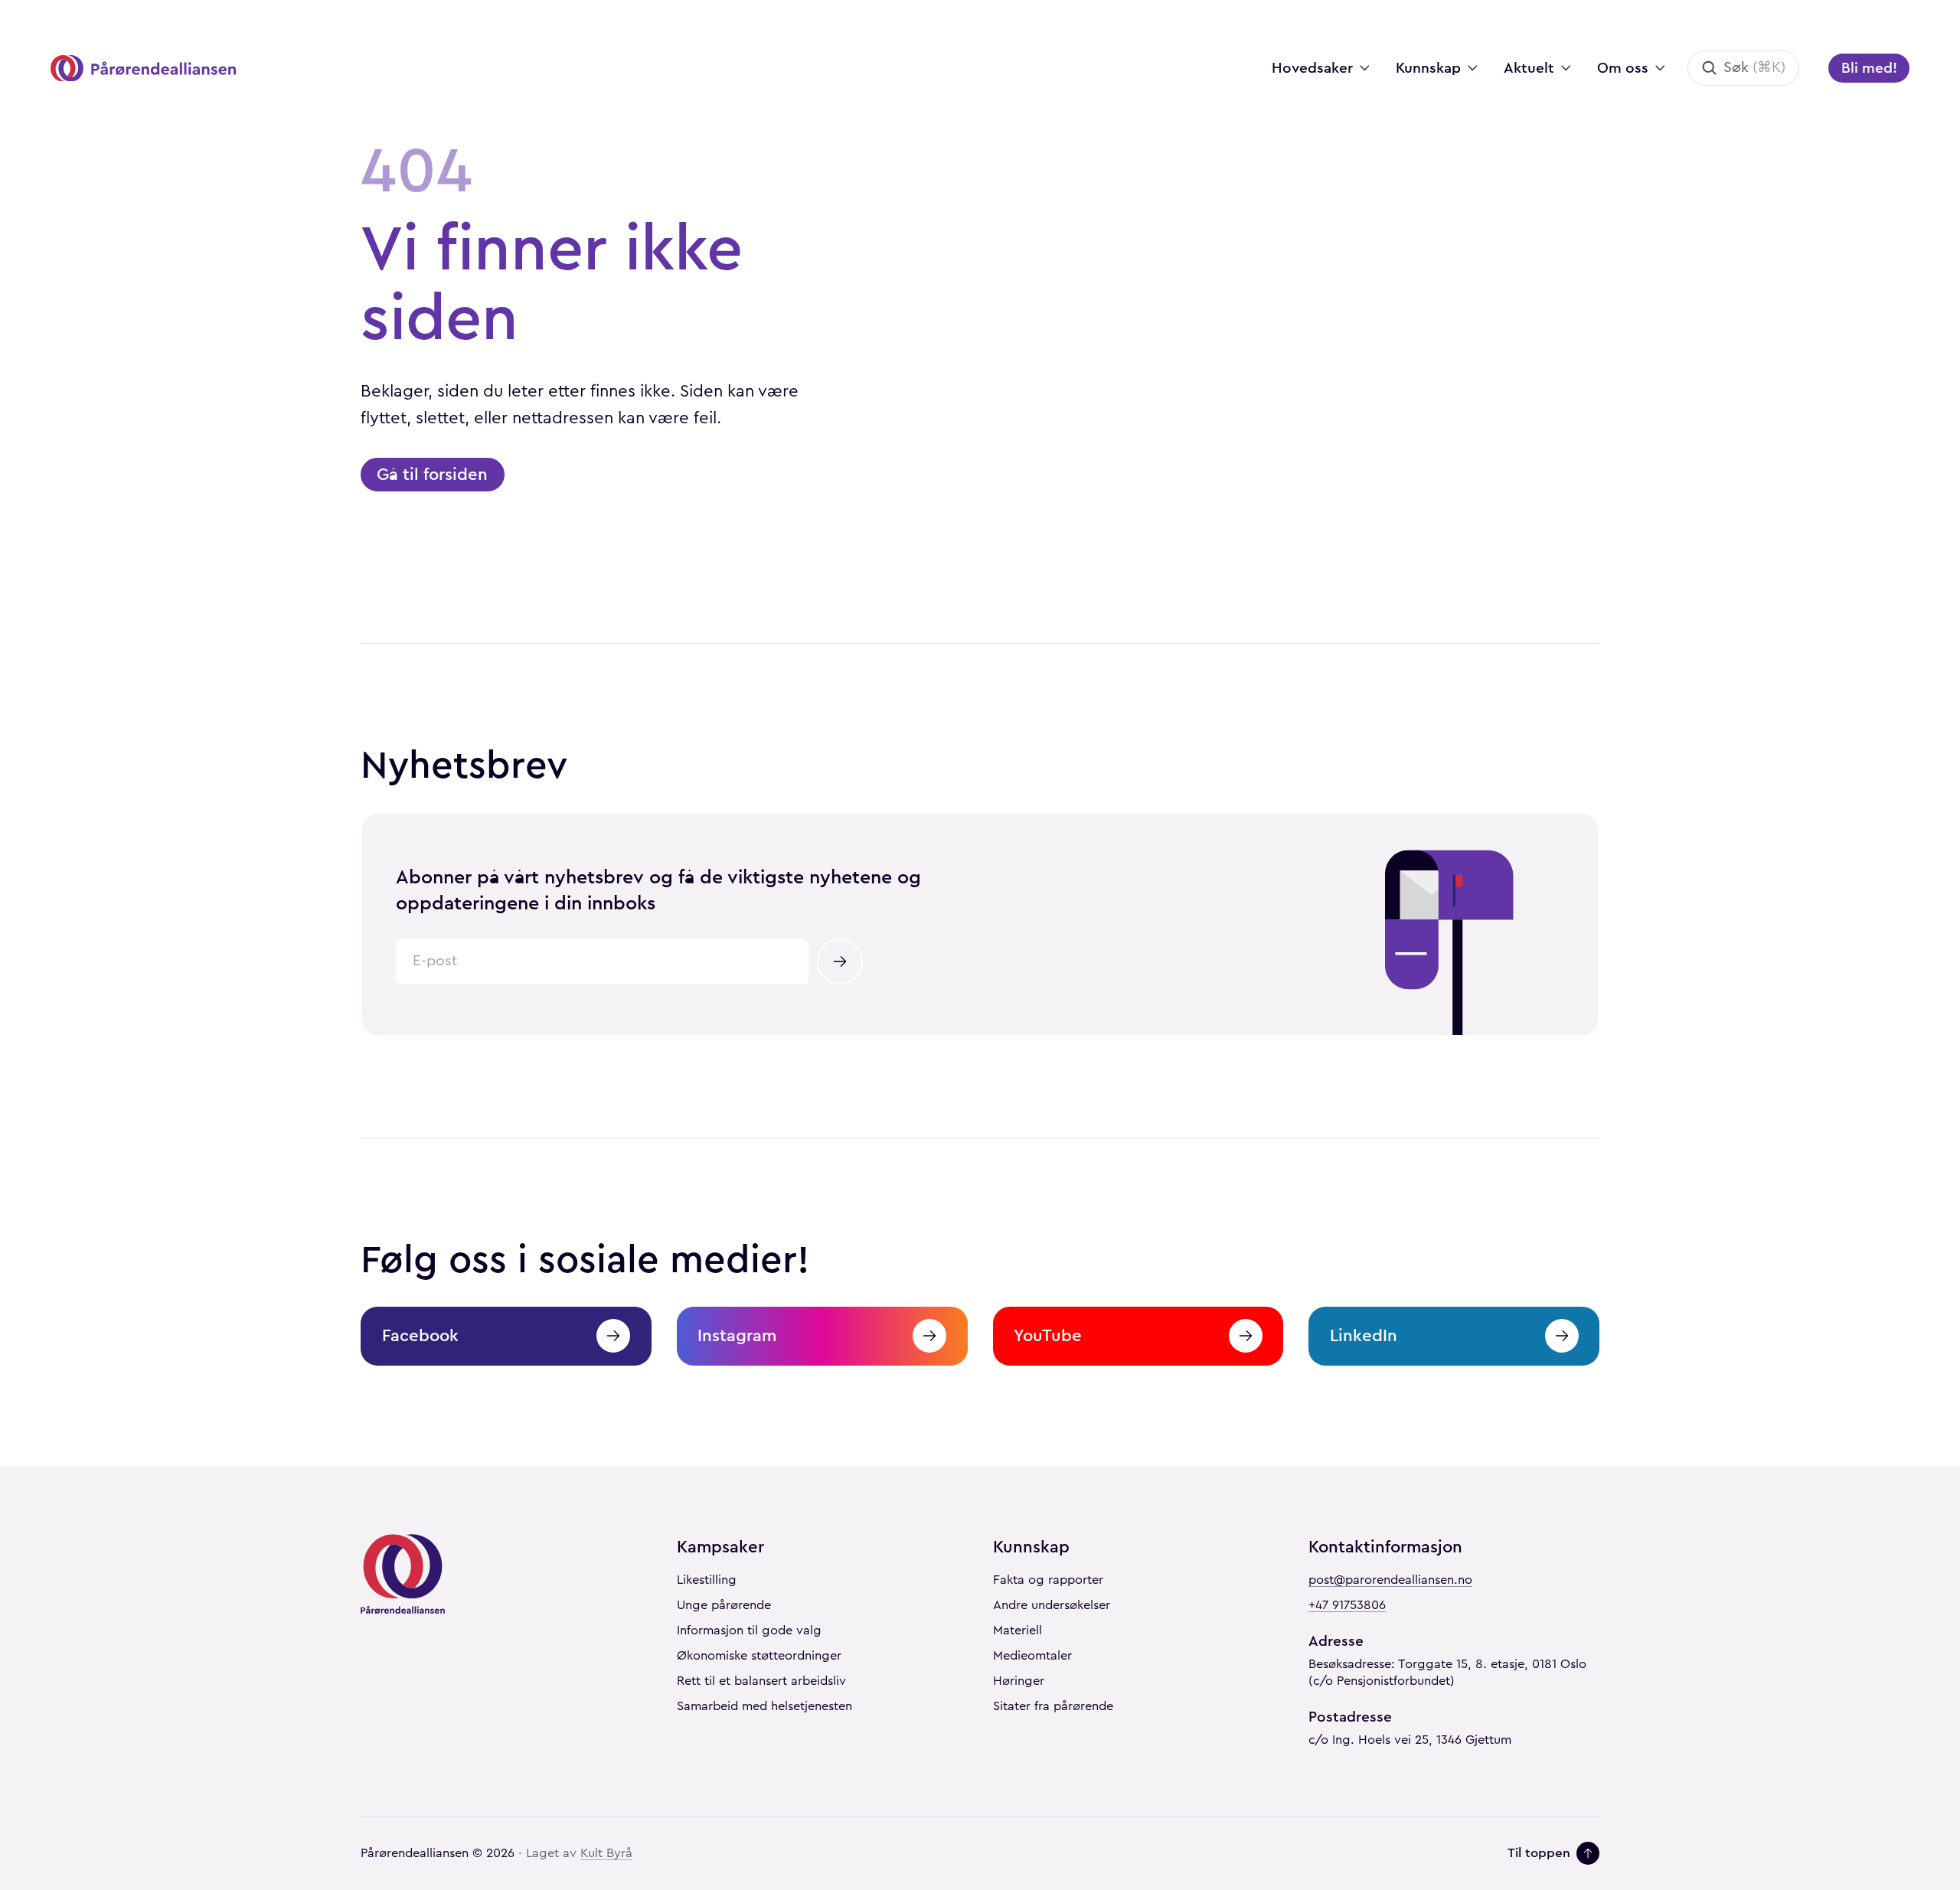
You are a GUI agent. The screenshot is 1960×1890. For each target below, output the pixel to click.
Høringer (1019, 1681)
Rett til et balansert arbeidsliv (761, 1681)
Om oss (1623, 68)
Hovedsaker (1312, 68)
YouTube (1048, 1335)
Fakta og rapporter (1048, 1580)
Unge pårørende (724, 1605)
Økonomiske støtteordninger (759, 1656)
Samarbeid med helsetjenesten (764, 1706)
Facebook (420, 1335)
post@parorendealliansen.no (1390, 1580)
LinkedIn (1364, 1335)
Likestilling (707, 1580)
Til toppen (1539, 1853)
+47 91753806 (1347, 1605)
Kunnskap (1428, 68)
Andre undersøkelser (1052, 1605)
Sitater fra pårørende (1053, 1706)
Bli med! (1869, 68)
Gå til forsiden (432, 474)
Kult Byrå (606, 1853)
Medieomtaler (1032, 1656)
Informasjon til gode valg (749, 1630)
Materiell (1018, 1630)
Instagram (737, 1335)
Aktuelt (1529, 68)
